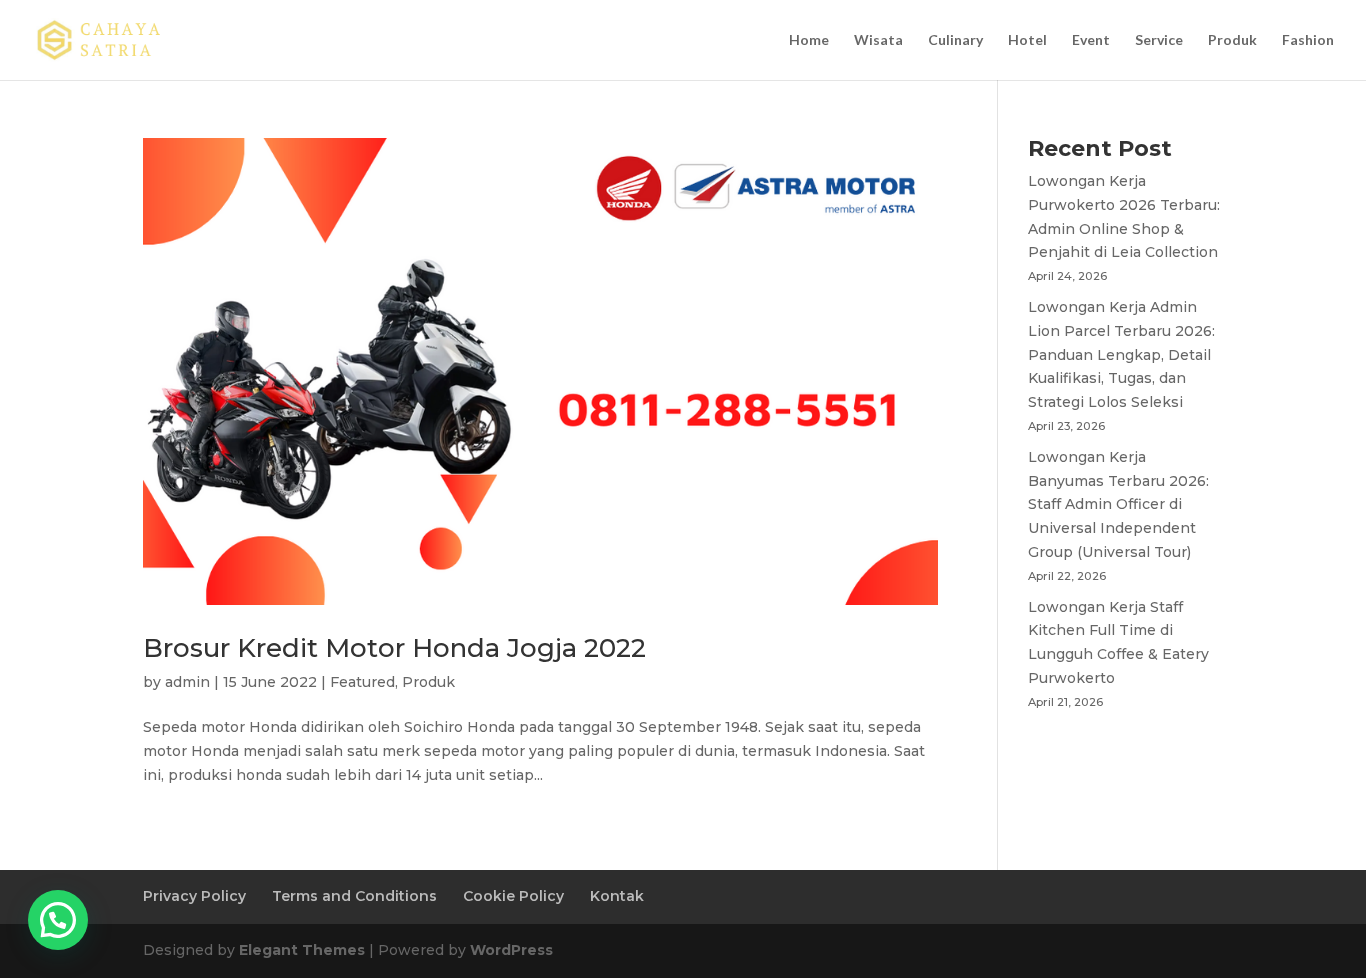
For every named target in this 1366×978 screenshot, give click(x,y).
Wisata (878, 40)
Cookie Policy (513, 896)
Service (1159, 40)
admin (187, 682)
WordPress (511, 950)
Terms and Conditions (354, 896)
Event (1091, 40)
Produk (1232, 40)
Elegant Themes (302, 950)
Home (809, 40)
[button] (58, 920)
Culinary (955, 40)
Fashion (1308, 40)
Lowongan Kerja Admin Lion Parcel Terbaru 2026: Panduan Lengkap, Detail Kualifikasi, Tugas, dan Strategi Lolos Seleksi (1121, 354)
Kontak (617, 896)
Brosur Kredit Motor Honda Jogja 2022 (394, 648)
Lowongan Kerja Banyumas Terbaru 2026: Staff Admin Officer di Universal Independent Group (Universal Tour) (1118, 504)
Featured (362, 682)
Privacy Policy (194, 896)
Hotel (1027, 40)
